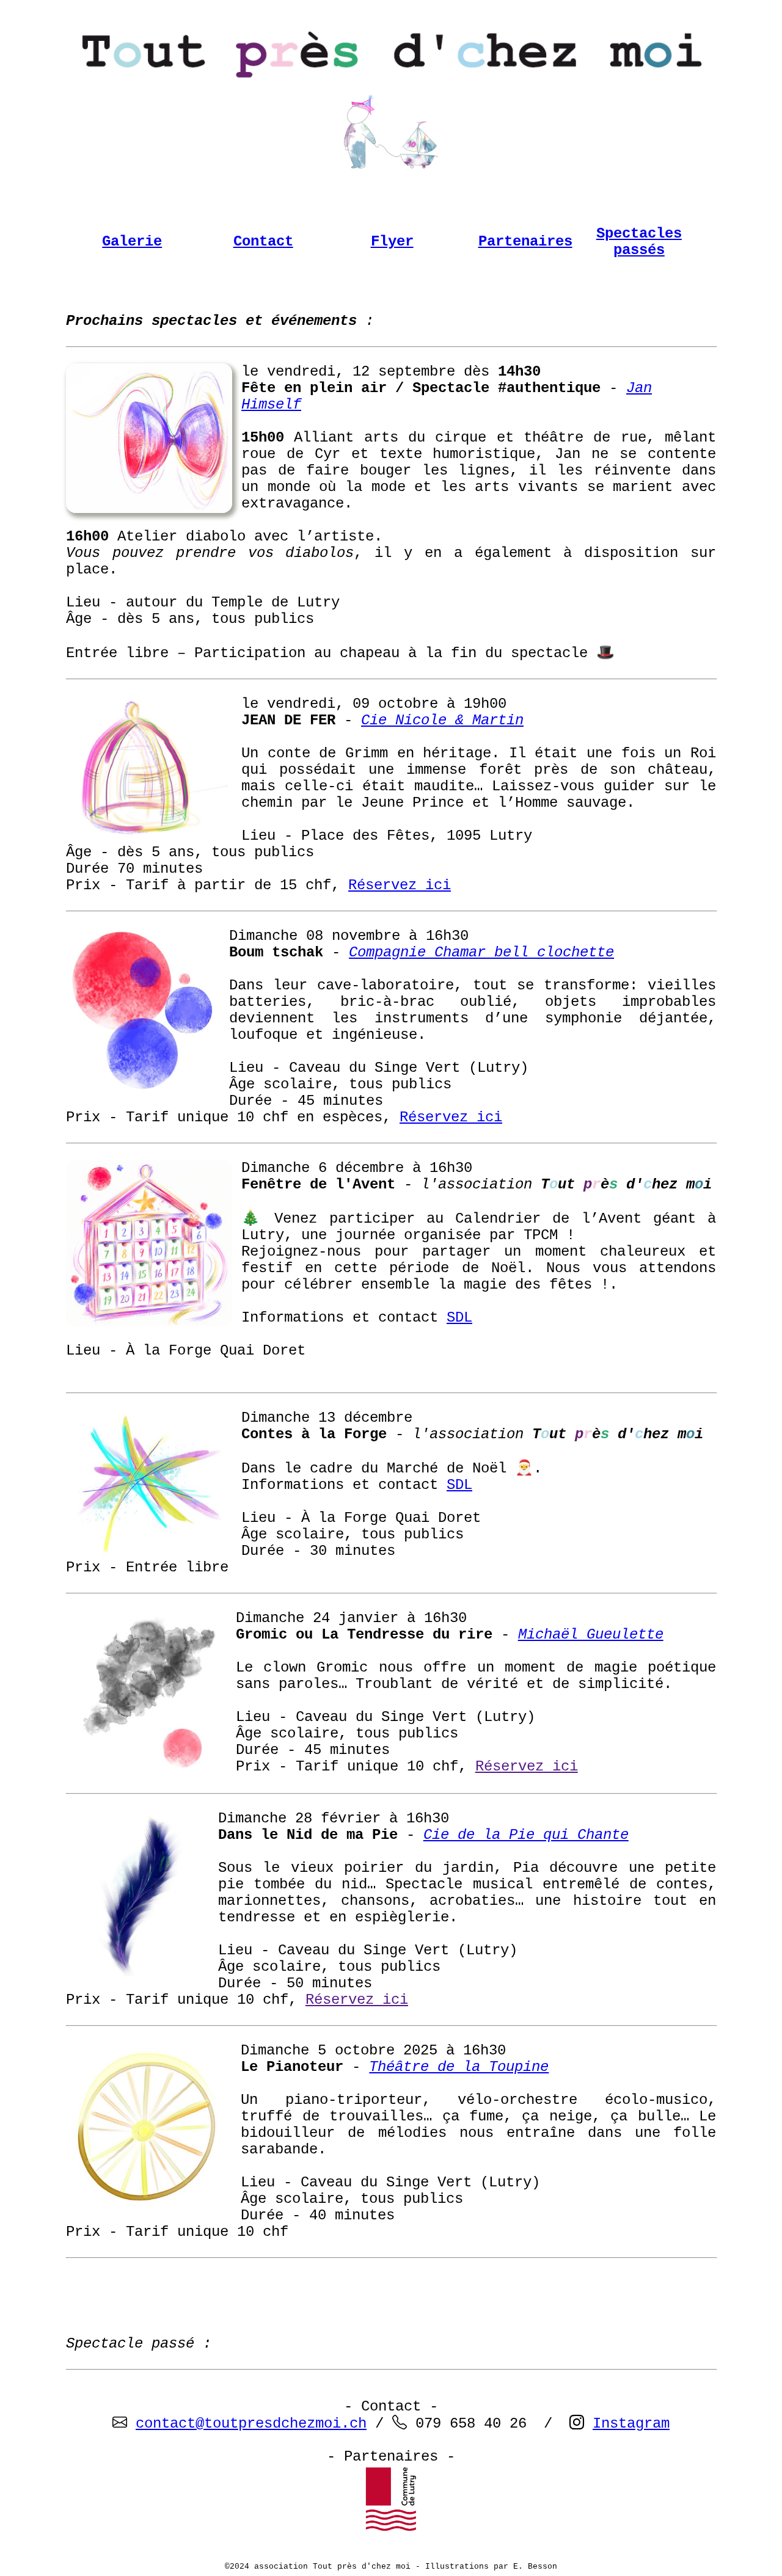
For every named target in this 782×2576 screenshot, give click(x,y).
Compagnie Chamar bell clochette (481, 952)
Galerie (132, 242)
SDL (459, 1318)
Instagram (631, 2424)
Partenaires (525, 242)
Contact (263, 242)
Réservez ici (400, 885)
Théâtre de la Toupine (459, 2067)
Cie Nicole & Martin (442, 720)
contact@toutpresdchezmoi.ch (251, 2424)
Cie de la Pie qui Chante (526, 1835)
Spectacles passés (639, 242)
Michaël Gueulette (591, 1635)
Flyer (392, 242)
